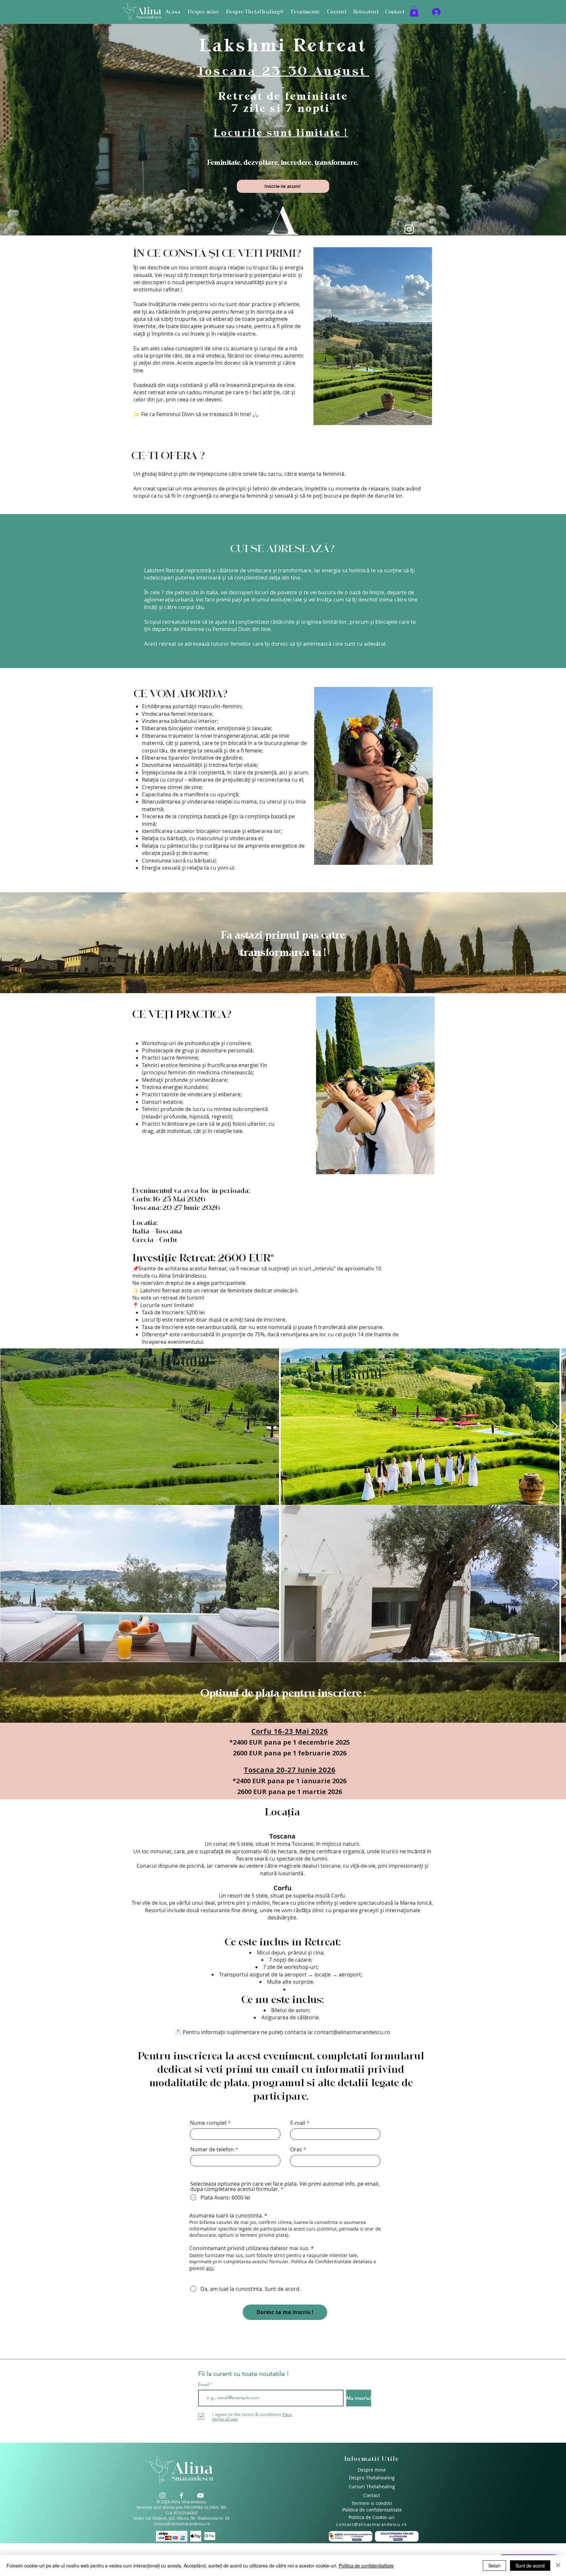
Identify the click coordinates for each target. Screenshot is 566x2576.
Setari (494, 2566)
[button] (407, 1138)
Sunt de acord (530, 2566)
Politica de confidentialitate (366, 2566)
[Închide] (558, 2566)
